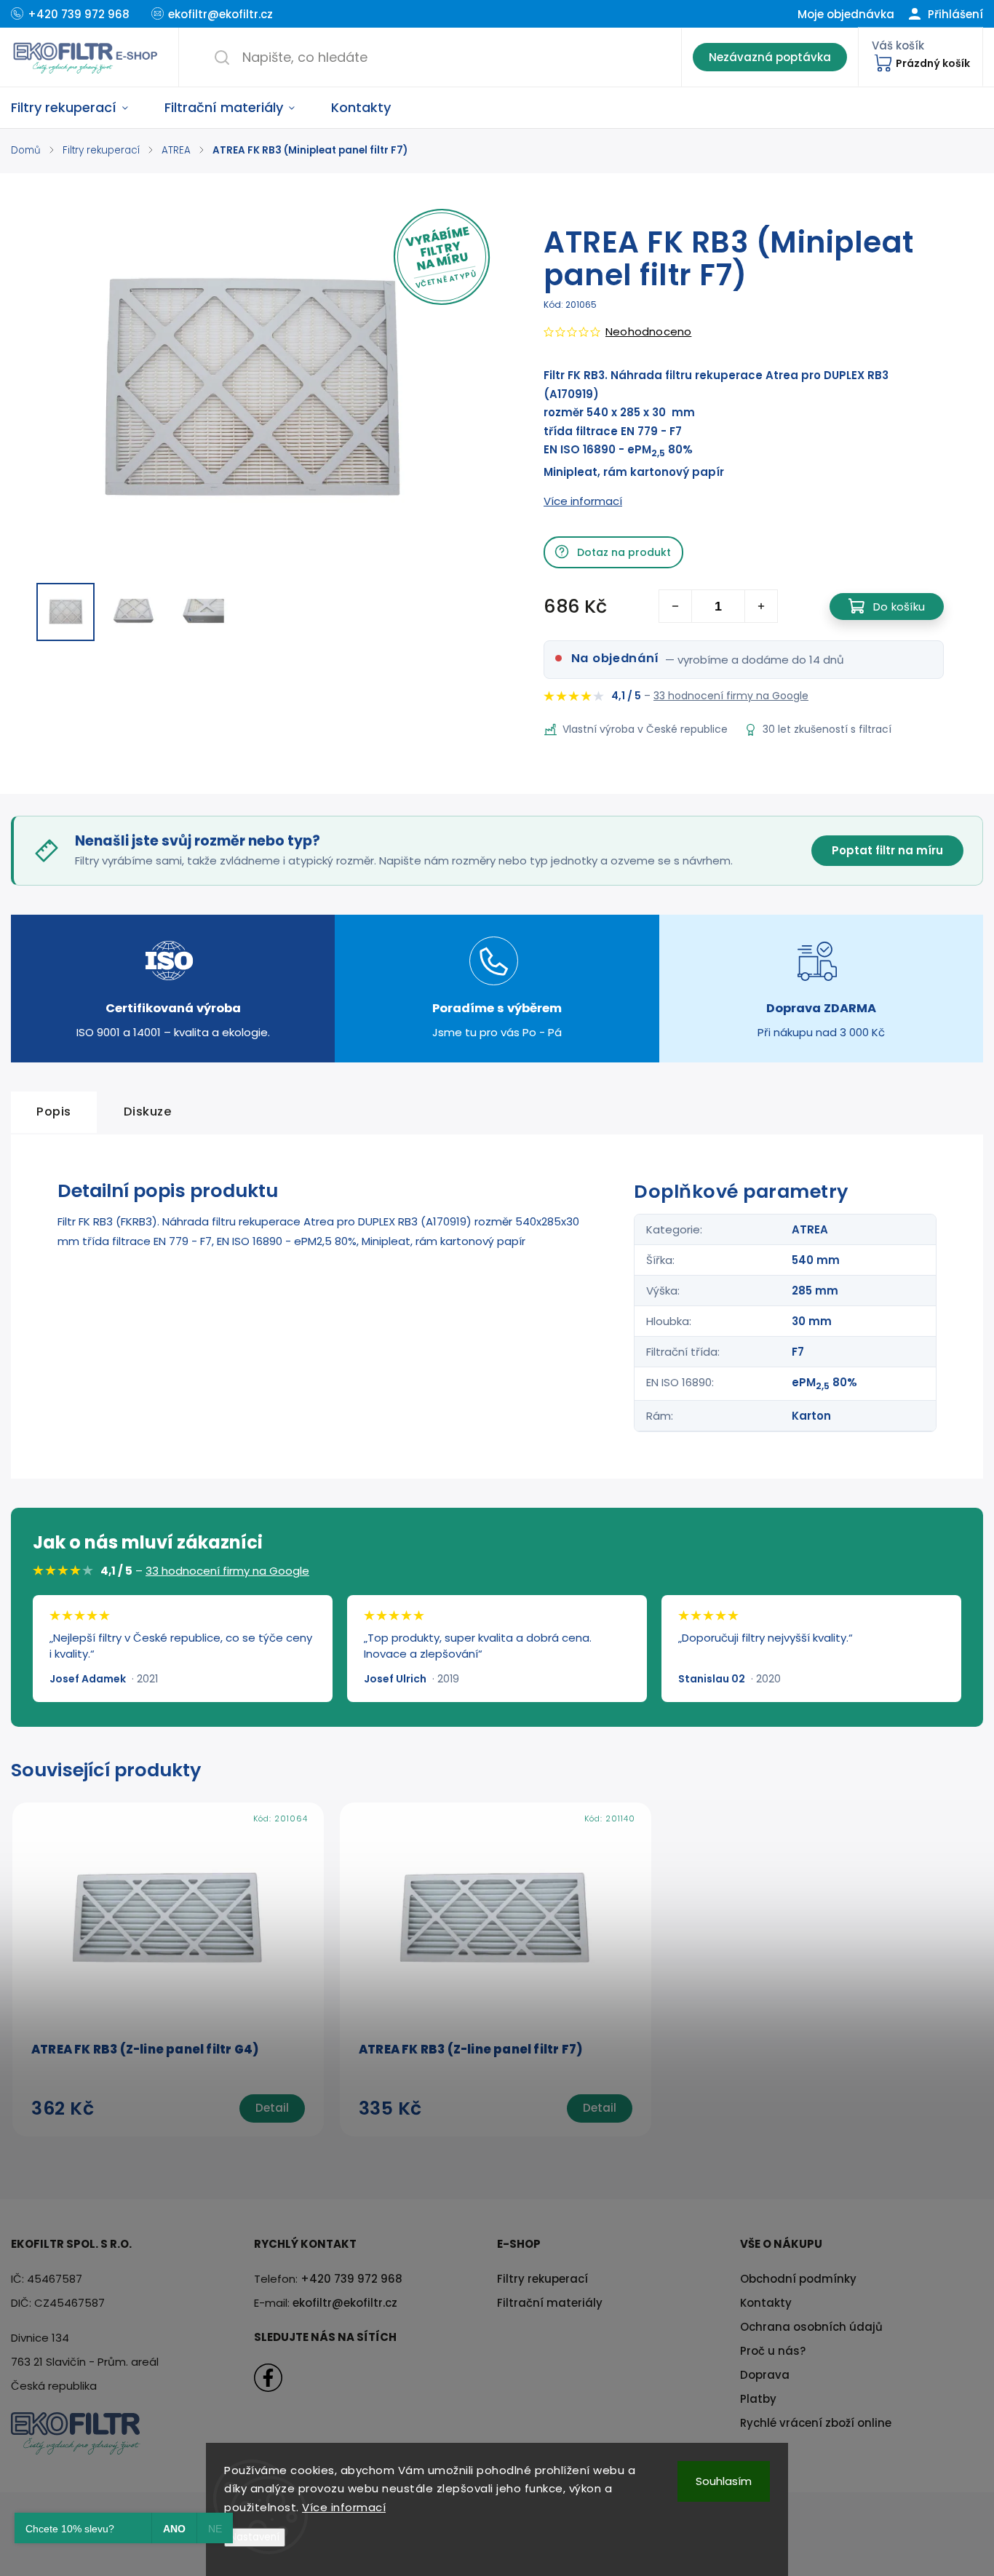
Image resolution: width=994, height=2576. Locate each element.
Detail (272, 2108)
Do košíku (899, 607)
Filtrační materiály (550, 2303)
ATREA (810, 1229)
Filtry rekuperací (542, 2279)
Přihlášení (954, 14)
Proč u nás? (773, 2351)
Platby (758, 2399)
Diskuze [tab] (148, 1112)
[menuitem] (79, 108)
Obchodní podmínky (798, 2279)
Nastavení (255, 2537)
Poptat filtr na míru (887, 850)
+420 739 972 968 (351, 2279)
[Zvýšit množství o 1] (761, 606)
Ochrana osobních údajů (811, 2327)
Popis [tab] (54, 1112)
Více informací (344, 2507)
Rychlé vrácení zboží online (816, 2423)
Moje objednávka (846, 14)
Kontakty (766, 2303)
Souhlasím (724, 2481)
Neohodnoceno (648, 331)
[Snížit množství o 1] (676, 606)
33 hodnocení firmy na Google (731, 696)
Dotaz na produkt (624, 552)
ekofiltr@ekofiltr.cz (345, 2303)
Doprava (765, 2375)
